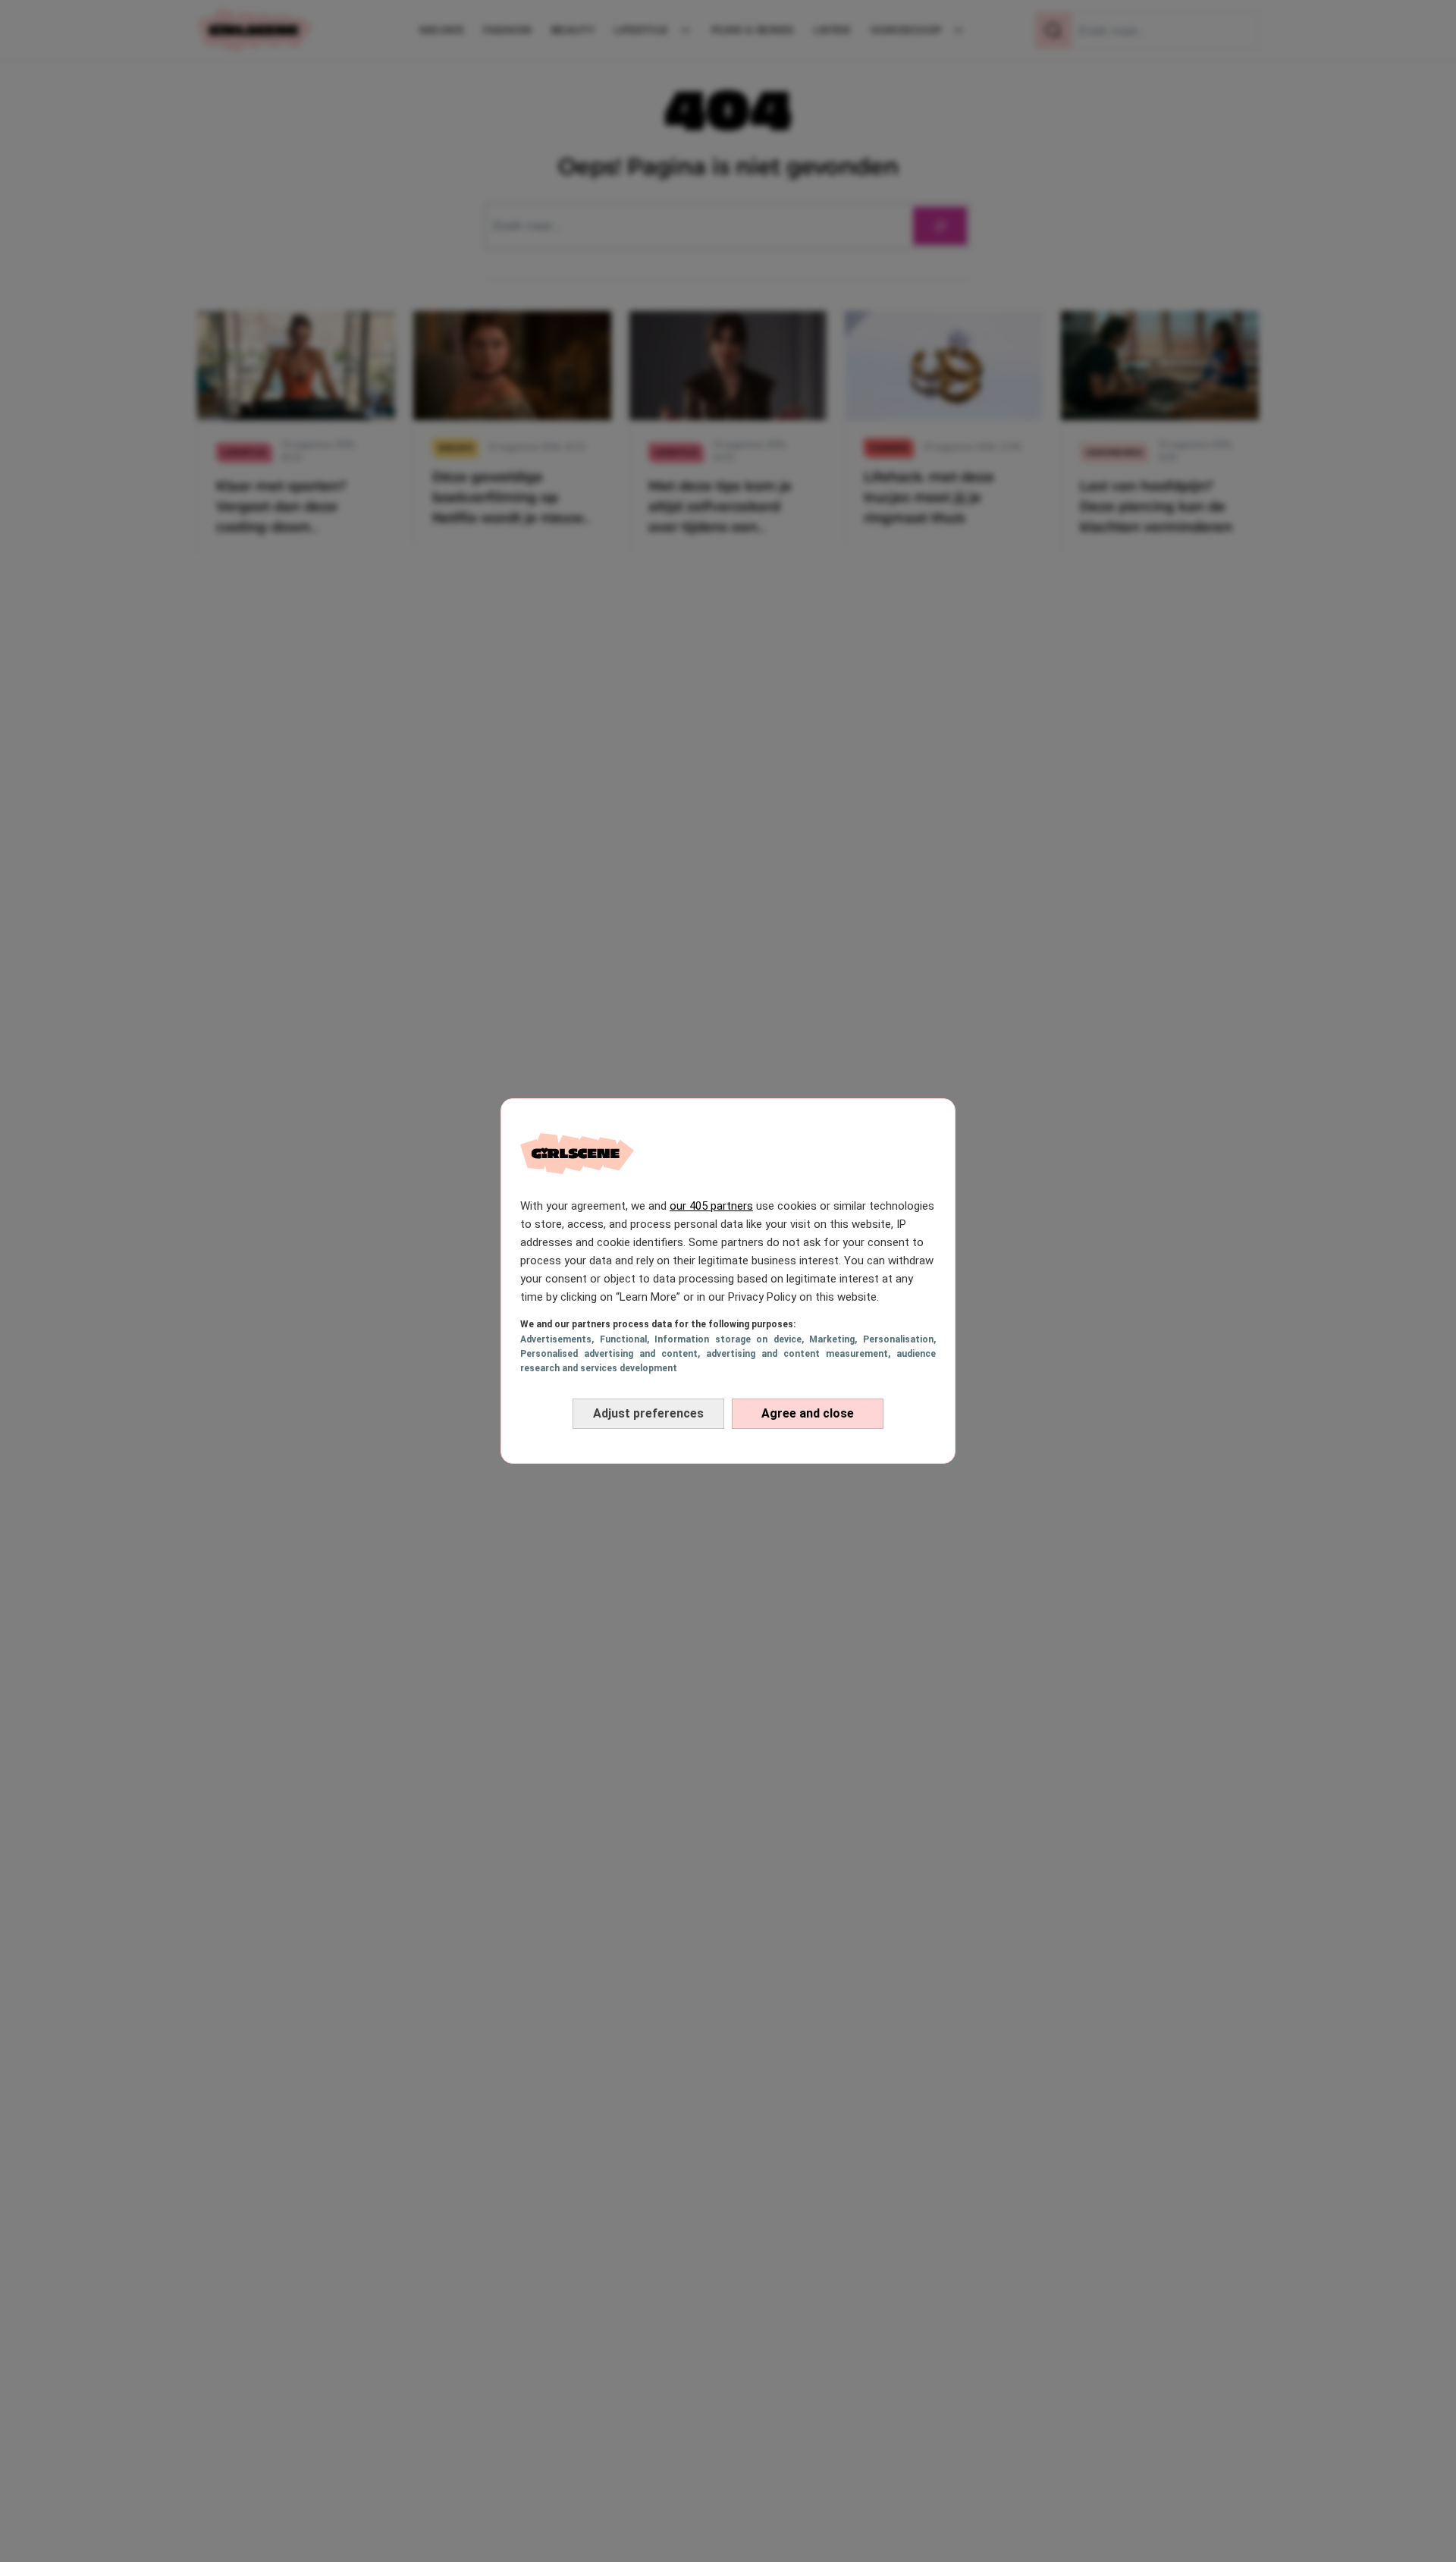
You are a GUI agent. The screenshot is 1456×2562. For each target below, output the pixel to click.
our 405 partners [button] (711, 1206)
